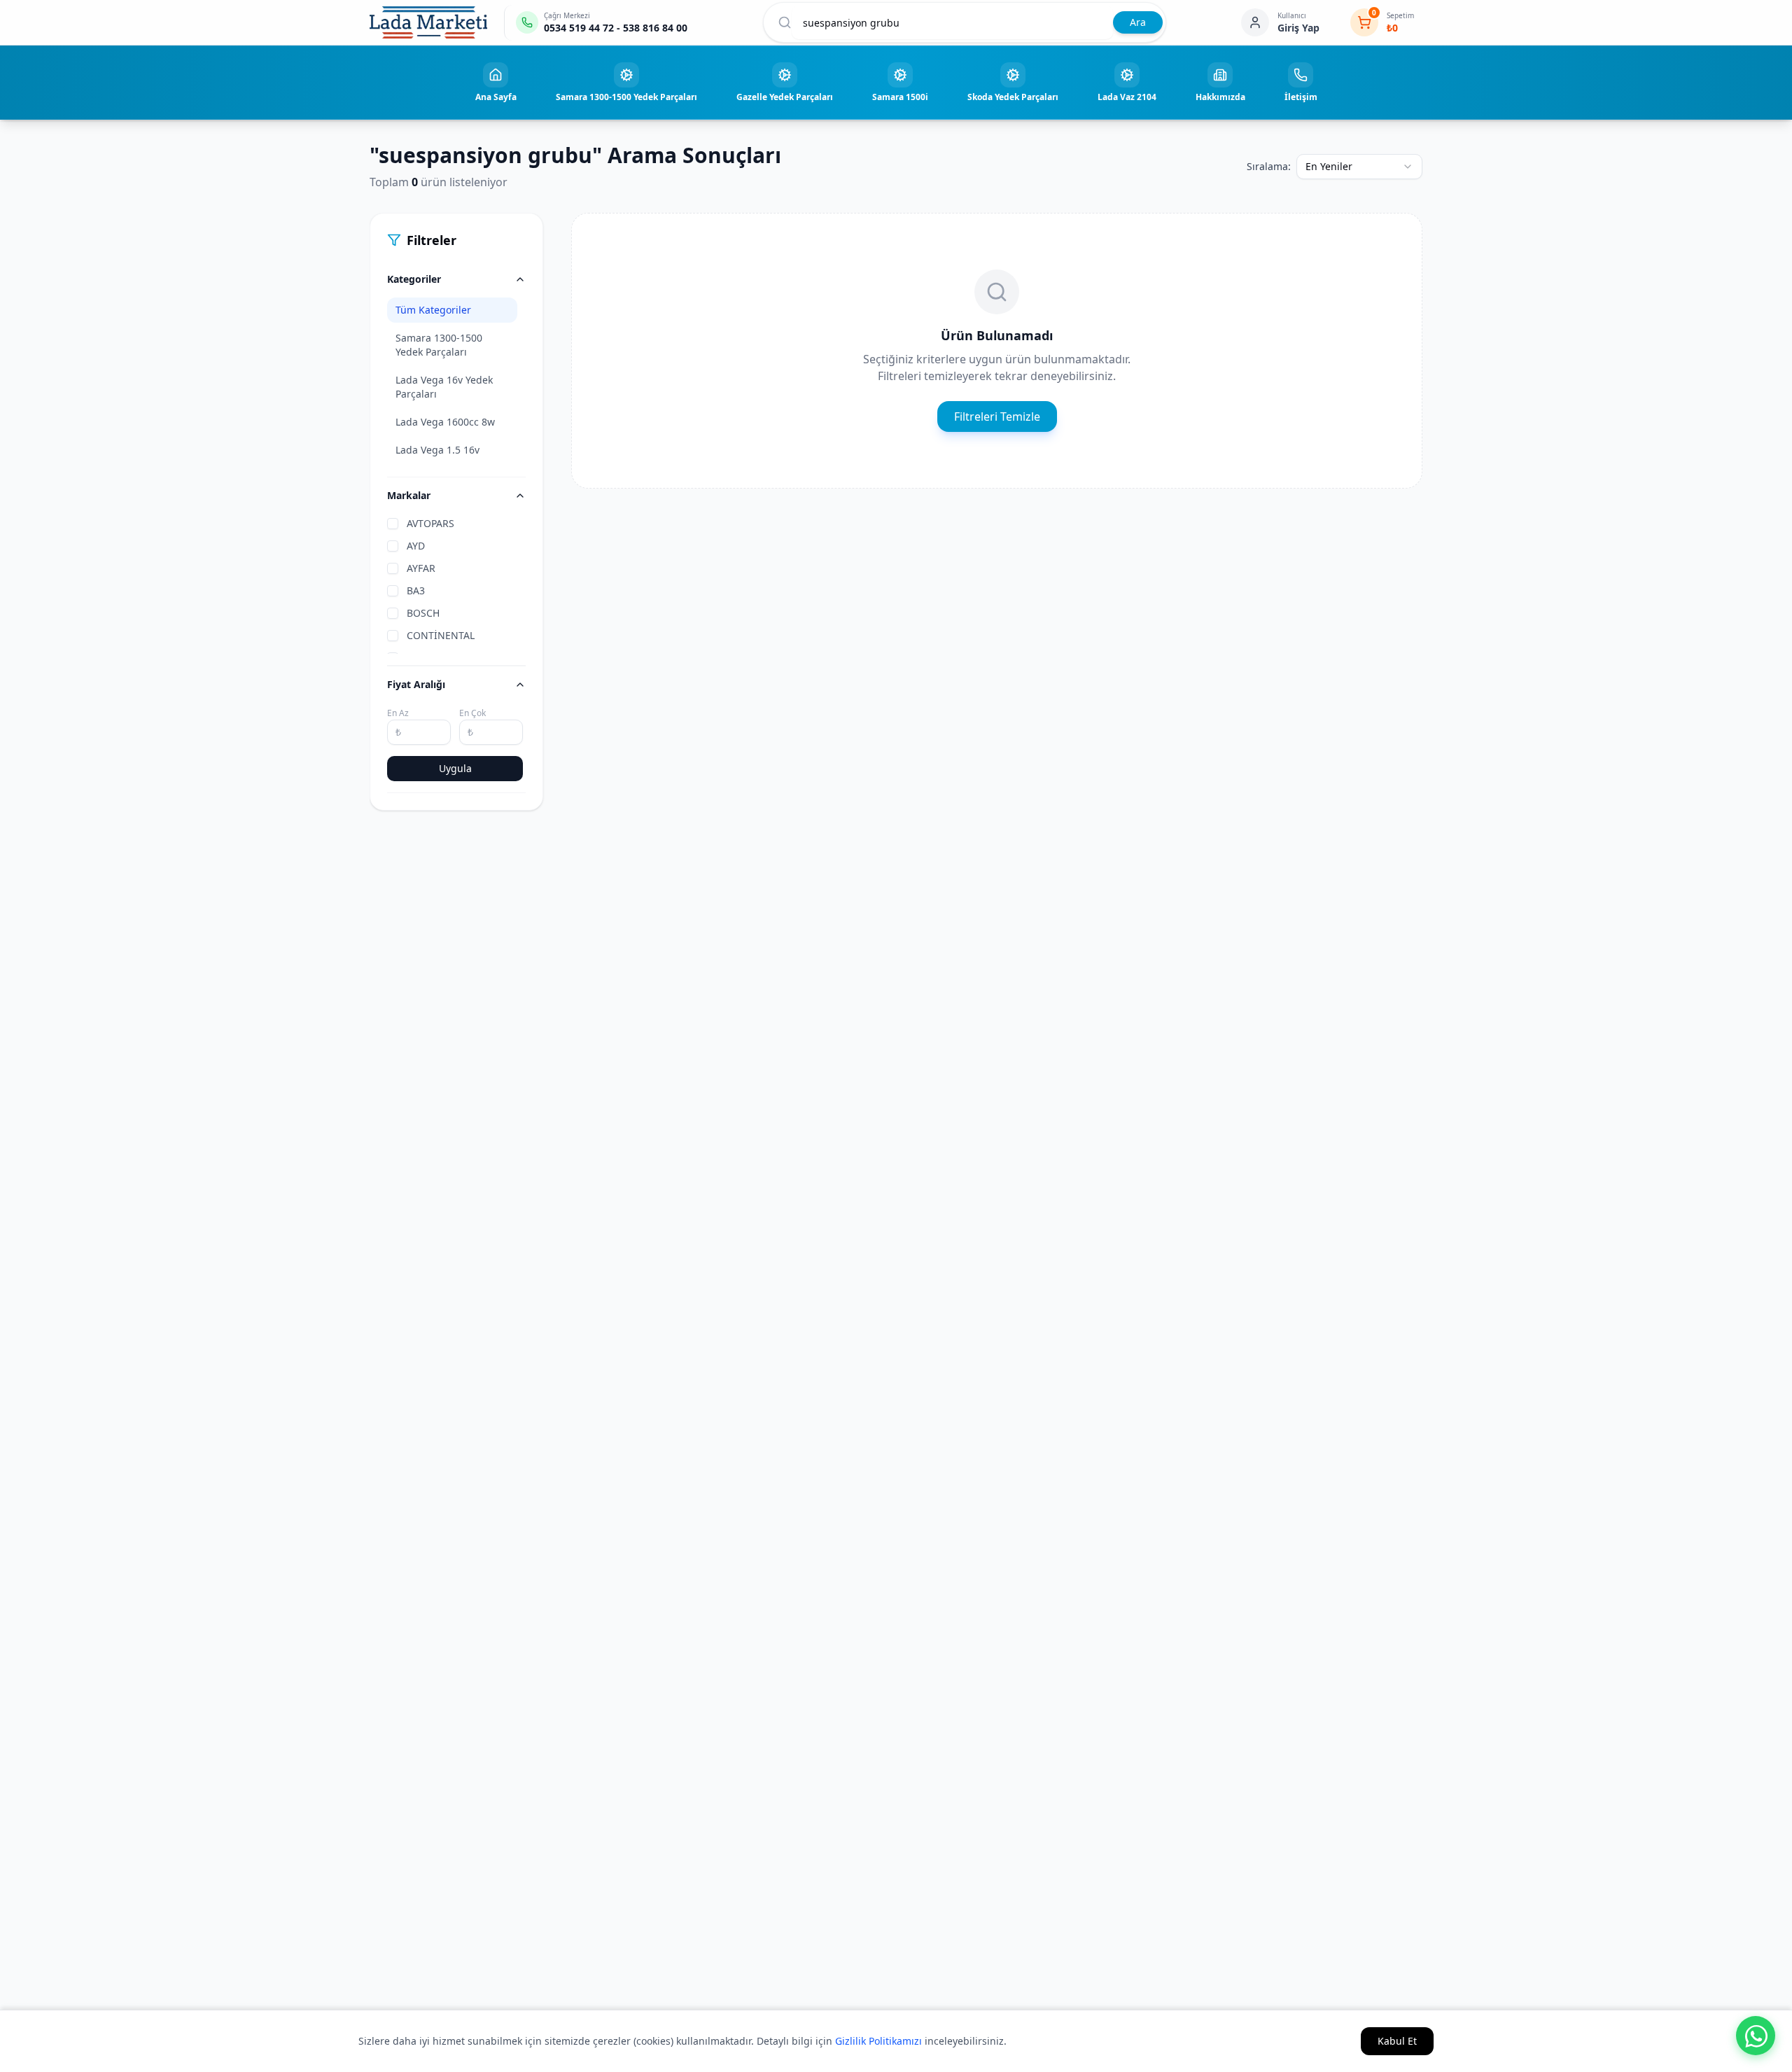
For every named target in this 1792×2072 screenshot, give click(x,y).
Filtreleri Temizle (997, 416)
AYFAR (421, 568)
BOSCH (423, 613)
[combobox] (1359, 167)
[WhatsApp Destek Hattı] (1756, 2036)
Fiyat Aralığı (416, 684)
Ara (1138, 22)
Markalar (409, 495)
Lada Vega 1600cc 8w (445, 422)
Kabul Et (1397, 2041)
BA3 (416, 590)
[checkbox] (393, 524)
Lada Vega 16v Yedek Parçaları (444, 387)
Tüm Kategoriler (433, 310)
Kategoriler (414, 279)
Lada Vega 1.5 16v (437, 450)
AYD (416, 546)
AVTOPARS (430, 523)
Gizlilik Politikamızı (878, 2041)
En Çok (472, 713)
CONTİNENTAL (441, 635)
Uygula (455, 768)
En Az (398, 713)
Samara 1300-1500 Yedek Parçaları (439, 345)
